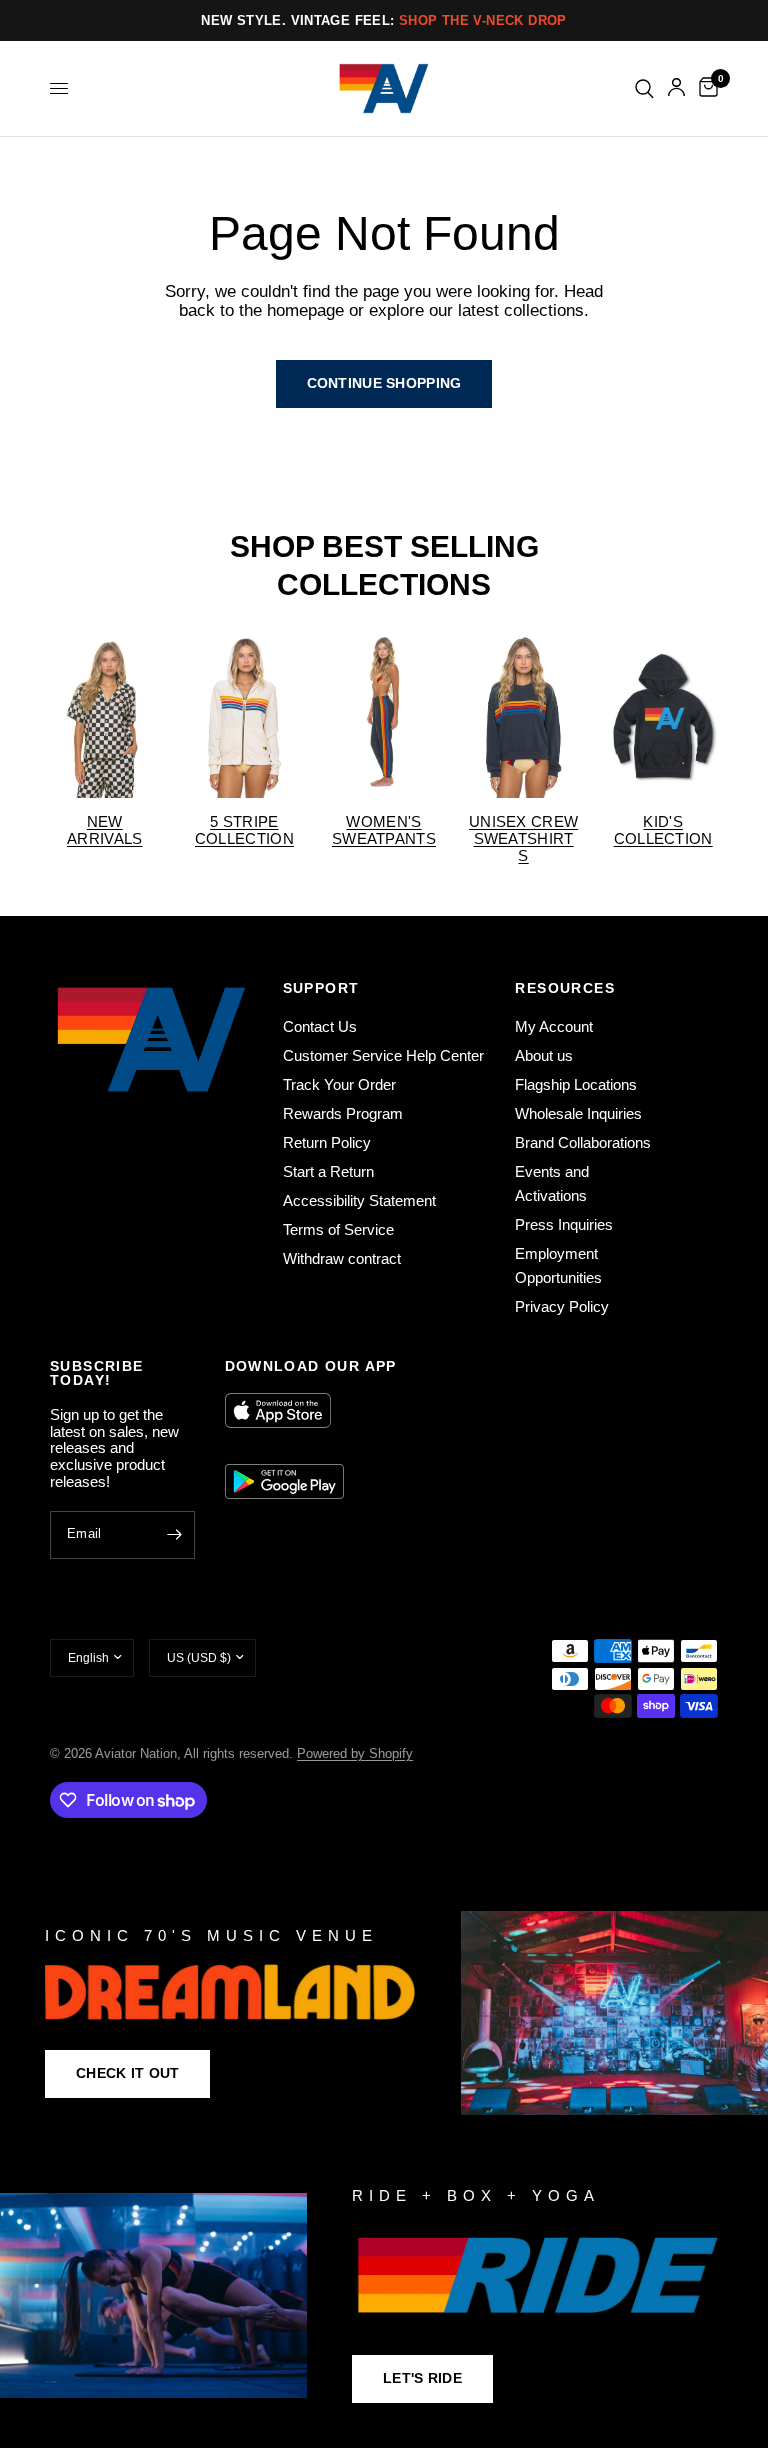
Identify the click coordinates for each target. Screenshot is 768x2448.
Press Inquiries (564, 1224)
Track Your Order (339, 1084)
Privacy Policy (562, 1306)
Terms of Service (338, 1229)
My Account (554, 1026)
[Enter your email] (175, 1535)
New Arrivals (104, 830)
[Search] (644, 88)
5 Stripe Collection (244, 830)
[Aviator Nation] (384, 2013)
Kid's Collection (663, 830)
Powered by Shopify (355, 1753)
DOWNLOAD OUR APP (311, 1366)
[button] (127, 2074)
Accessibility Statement (359, 1200)
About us (544, 1055)
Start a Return (328, 1171)
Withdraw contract (342, 1258)
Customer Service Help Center (383, 1055)
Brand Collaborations (583, 1142)
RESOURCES (565, 988)
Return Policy (327, 1142)
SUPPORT (321, 988)
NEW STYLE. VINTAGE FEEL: (384, 20)
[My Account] (676, 88)
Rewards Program (343, 1113)
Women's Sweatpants (384, 830)
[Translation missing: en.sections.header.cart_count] (705, 88)
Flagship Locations (576, 1084)
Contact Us (320, 1026)
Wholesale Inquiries (578, 1113)
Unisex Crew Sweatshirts (523, 838)
